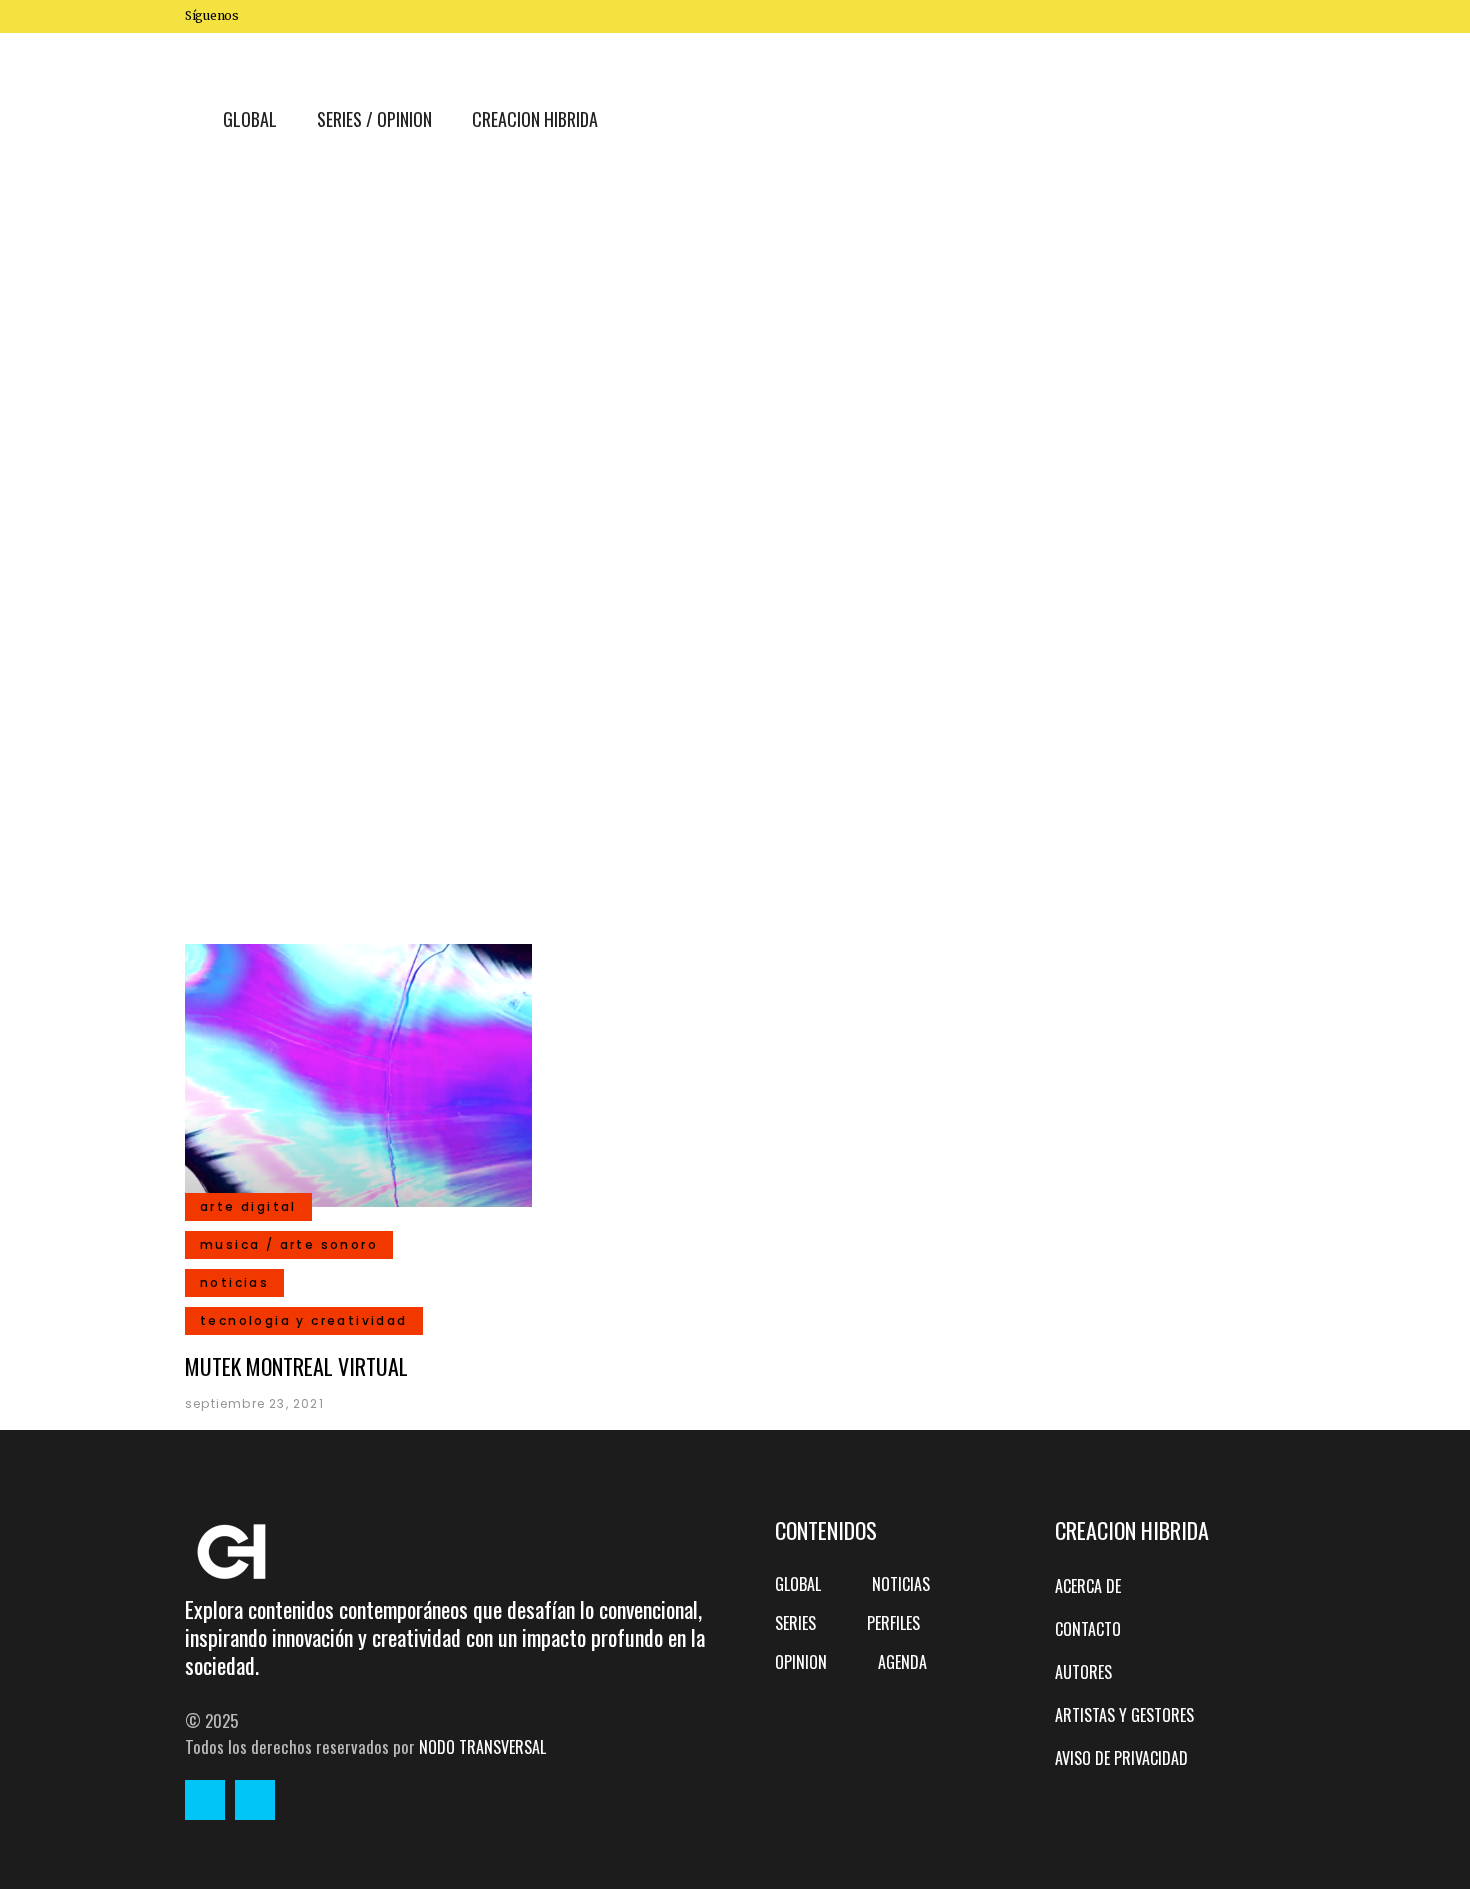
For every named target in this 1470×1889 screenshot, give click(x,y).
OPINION (801, 1662)
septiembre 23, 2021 (254, 1403)
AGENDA (902, 1662)
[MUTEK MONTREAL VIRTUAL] (358, 1073)
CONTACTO (1088, 1629)
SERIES (795, 1623)
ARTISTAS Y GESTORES (1124, 1715)
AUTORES (1083, 1672)
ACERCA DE (1088, 1586)
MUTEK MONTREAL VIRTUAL (296, 1366)
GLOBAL (798, 1584)
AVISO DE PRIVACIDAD (1121, 1758)
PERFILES (893, 1623)
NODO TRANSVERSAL (482, 1747)
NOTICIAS (901, 1584)
